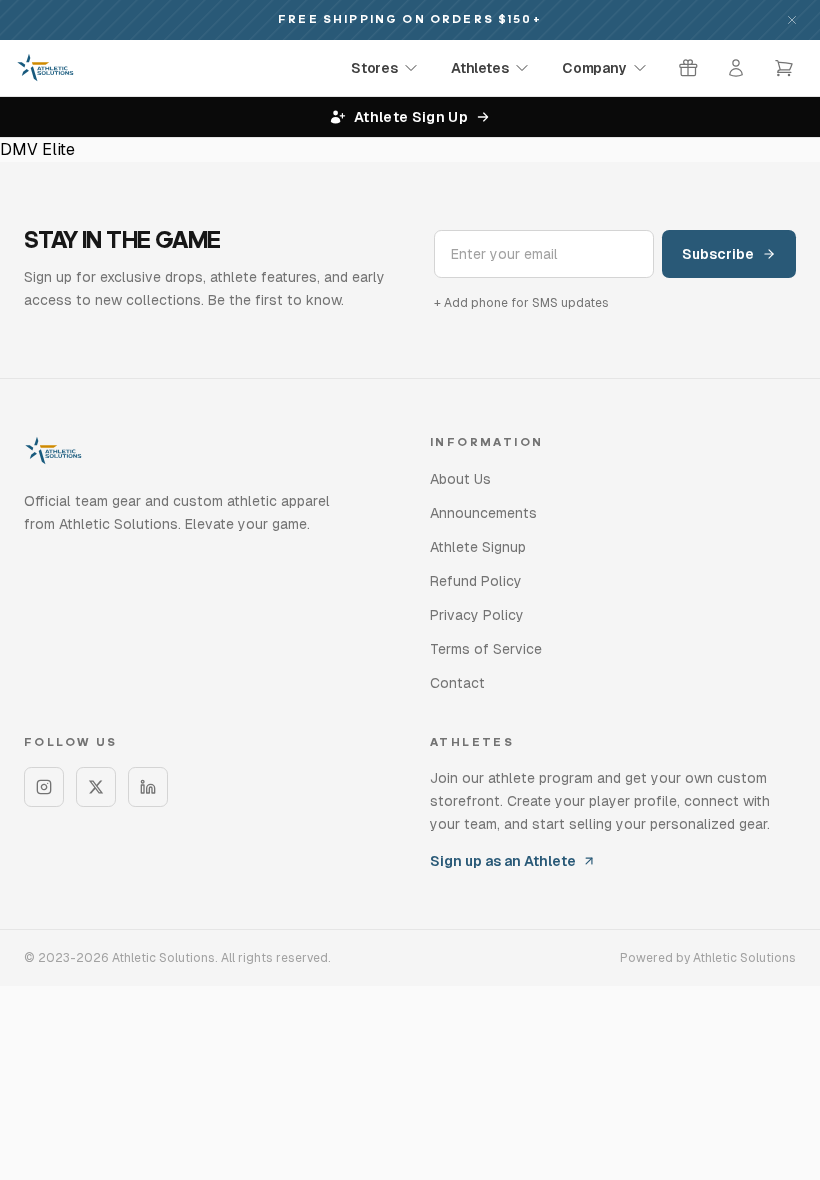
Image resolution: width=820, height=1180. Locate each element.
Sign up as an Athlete (503, 861)
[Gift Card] (688, 68)
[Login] (736, 68)
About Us (460, 479)
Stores (374, 68)
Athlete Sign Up (411, 117)
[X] (96, 787)
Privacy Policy (477, 615)
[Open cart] (784, 68)
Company (594, 68)
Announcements (483, 513)
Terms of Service (486, 649)
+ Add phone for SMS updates (521, 303)
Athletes (479, 68)
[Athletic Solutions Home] (45, 68)
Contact (457, 683)
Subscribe (718, 254)
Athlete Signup (478, 547)
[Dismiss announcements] (792, 20)
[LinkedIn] (148, 787)
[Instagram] (44, 787)
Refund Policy (476, 581)
